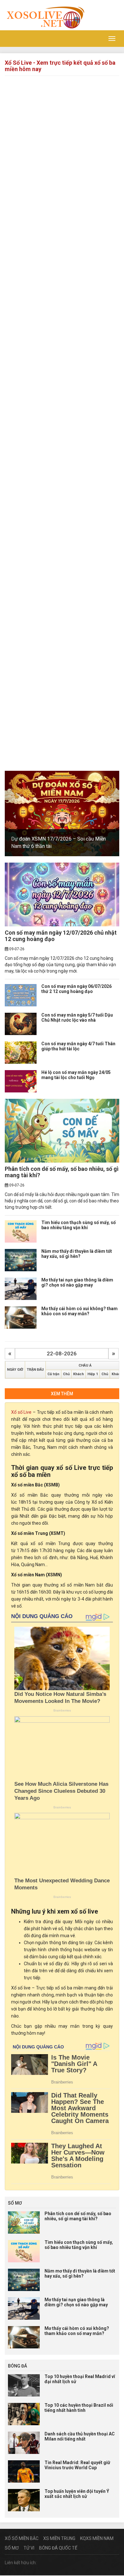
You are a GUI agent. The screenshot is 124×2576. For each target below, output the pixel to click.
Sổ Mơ (12, 2548)
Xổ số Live (21, 1412)
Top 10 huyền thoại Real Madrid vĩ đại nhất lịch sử (80, 2379)
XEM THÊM (62, 1394)
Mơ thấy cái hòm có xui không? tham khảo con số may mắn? (79, 1311)
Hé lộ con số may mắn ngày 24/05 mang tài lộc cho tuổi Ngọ (76, 1075)
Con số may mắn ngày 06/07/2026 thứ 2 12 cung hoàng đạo (76, 989)
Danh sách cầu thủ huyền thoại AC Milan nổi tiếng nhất (80, 2436)
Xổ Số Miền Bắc (22, 2538)
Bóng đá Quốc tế (58, 2548)
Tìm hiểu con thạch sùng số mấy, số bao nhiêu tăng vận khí (79, 1225)
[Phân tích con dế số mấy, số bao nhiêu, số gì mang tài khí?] (62, 1131)
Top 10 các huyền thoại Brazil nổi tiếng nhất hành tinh (79, 2408)
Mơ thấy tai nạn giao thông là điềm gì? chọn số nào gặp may (77, 1282)
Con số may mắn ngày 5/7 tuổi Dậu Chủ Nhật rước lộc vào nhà (77, 1017)
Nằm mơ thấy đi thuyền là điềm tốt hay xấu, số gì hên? (77, 1254)
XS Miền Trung (59, 2538)
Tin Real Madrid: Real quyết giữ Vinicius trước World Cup (77, 2465)
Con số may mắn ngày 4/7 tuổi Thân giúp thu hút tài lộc (78, 1046)
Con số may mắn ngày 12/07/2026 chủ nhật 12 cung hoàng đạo (61, 936)
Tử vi (29, 2548)
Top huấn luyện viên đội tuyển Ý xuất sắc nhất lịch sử (77, 2494)
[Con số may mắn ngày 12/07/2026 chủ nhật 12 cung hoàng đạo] (62, 894)
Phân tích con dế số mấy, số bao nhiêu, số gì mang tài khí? (62, 1172)
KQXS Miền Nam (97, 2538)
